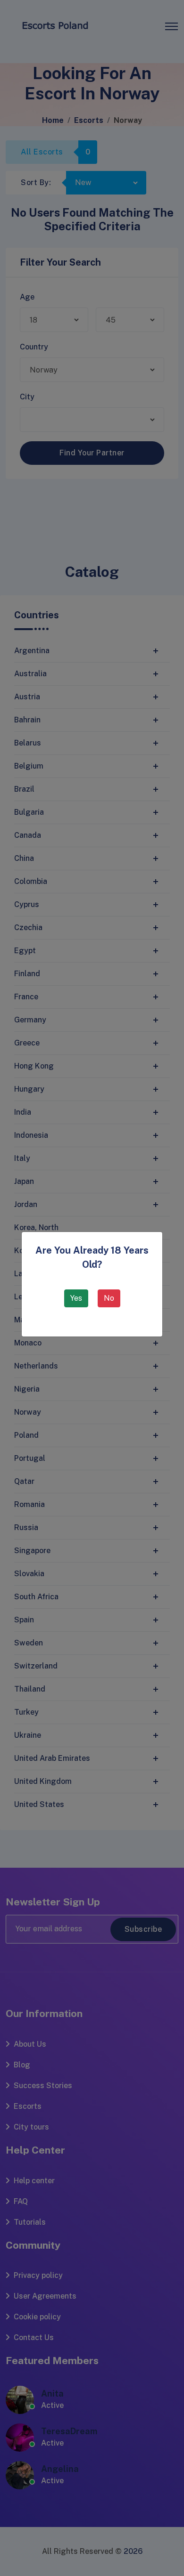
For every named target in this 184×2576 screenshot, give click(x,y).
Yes (76, 1298)
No (109, 1298)
